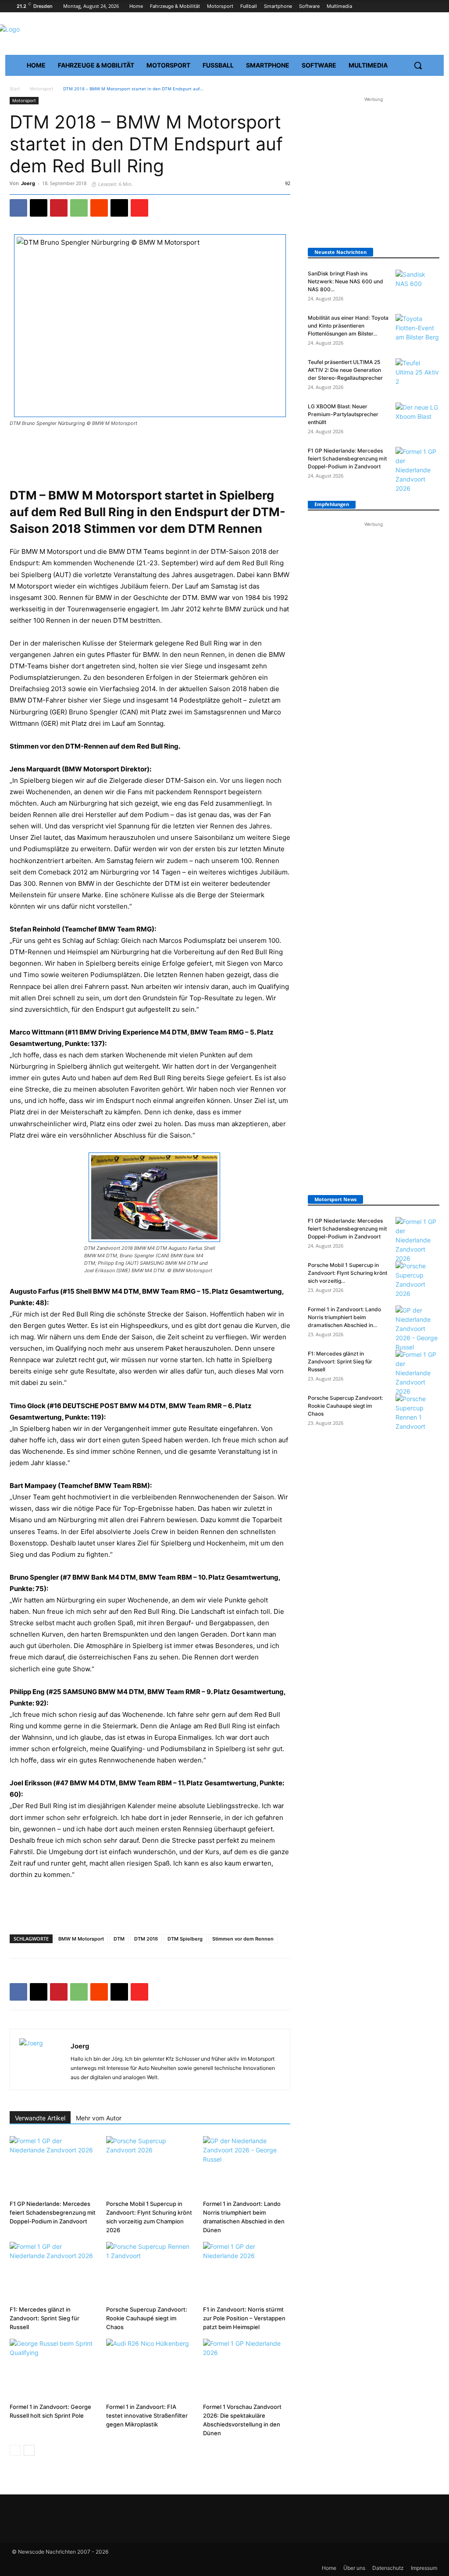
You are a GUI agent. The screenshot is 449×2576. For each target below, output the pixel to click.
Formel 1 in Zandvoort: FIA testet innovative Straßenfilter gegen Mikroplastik (147, 2415)
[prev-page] (15, 2450)
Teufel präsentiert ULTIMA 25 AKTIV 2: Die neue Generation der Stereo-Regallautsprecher (345, 370)
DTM (119, 1939)
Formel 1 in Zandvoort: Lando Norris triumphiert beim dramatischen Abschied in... (344, 1317)
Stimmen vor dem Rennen (243, 1939)
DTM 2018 (146, 1939)
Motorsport (42, 89)
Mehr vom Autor (99, 2118)
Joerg (28, 183)
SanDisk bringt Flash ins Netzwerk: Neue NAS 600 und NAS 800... (346, 281)
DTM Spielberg (185, 1939)
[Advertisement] (150, 452)
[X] (39, 208)
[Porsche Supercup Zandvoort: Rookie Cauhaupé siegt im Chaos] (150, 2272)
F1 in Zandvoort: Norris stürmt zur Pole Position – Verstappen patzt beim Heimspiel (244, 2318)
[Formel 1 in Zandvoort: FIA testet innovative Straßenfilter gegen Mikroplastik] (150, 2369)
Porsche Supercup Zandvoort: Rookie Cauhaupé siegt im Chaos (147, 2318)
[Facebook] (18, 208)
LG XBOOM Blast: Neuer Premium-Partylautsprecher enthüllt (343, 414)
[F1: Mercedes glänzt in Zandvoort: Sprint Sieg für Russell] (53, 2272)
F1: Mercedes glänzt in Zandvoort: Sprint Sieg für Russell (45, 2318)
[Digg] (119, 208)
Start (15, 89)
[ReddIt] (99, 208)
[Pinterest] (59, 208)
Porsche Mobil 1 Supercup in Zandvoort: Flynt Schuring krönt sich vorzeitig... (347, 1273)
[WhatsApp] (79, 208)
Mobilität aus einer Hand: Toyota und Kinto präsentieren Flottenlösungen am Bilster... (348, 326)
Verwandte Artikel (40, 2118)
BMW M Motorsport (81, 1939)
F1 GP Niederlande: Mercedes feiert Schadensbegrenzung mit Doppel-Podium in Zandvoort (53, 2212)
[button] (418, 65)
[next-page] (29, 2450)
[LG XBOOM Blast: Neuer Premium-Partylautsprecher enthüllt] (417, 418)
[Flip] (139, 208)
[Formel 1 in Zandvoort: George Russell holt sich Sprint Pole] (53, 2369)
